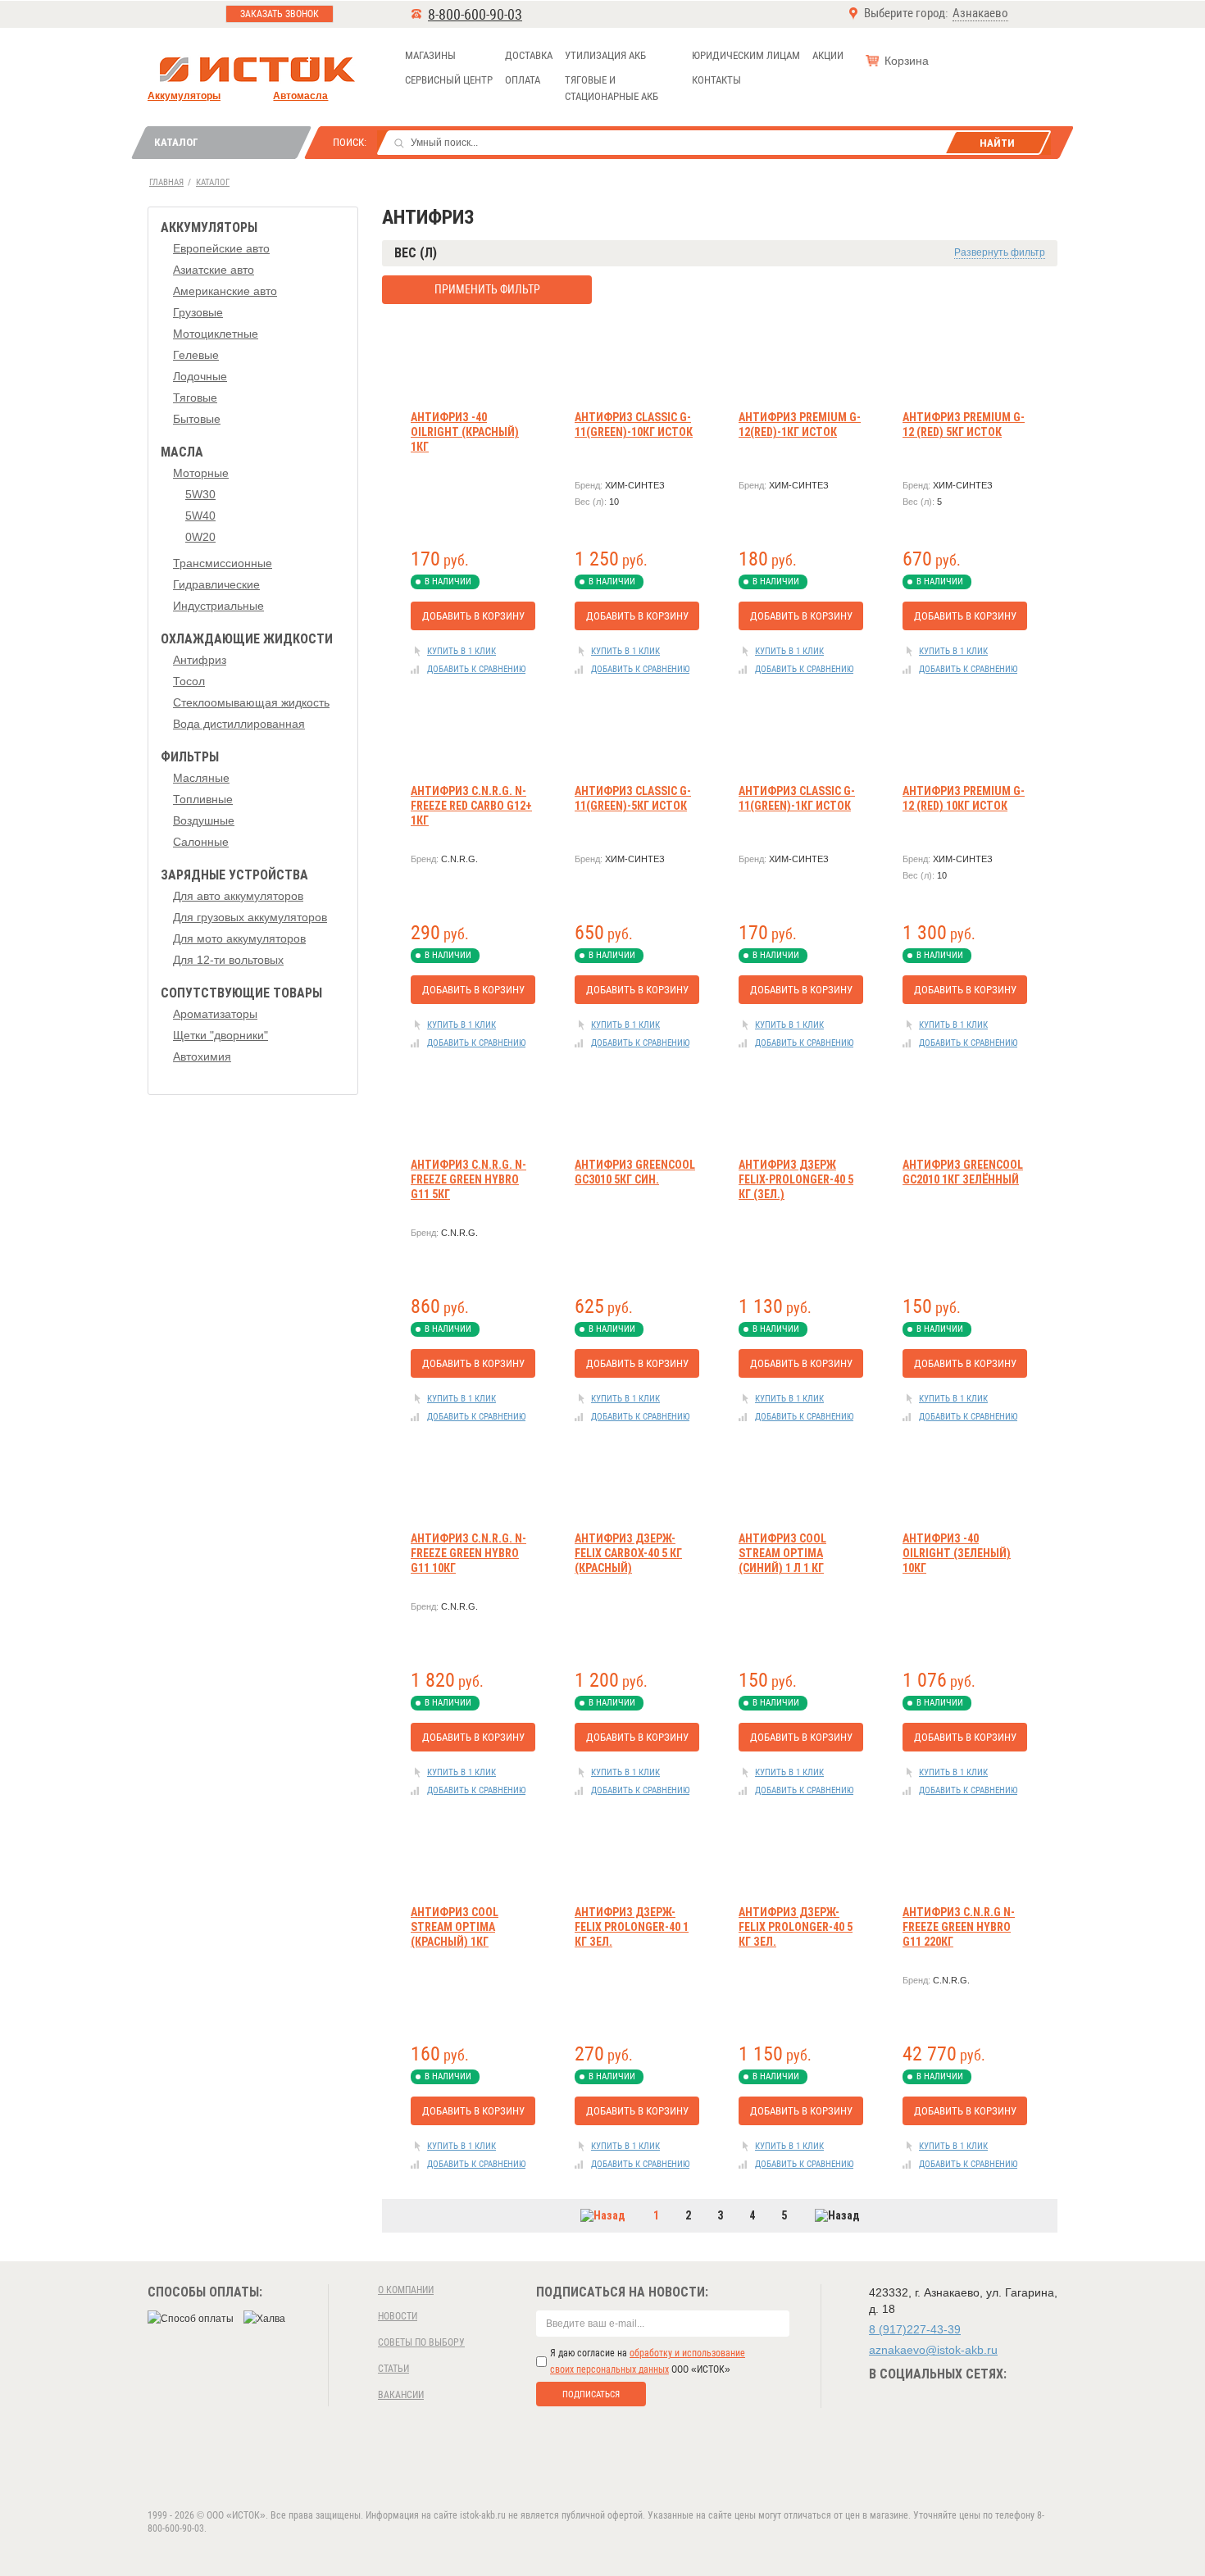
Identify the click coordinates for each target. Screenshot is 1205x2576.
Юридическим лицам (746, 55)
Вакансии (401, 2395)
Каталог (176, 142)
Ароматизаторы (215, 1014)
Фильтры (190, 757)
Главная (166, 182)
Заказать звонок (280, 14)
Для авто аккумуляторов (238, 896)
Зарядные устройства (234, 875)
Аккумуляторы (184, 96)
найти (997, 143)
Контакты (716, 80)
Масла (182, 452)
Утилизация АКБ (605, 55)
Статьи (393, 2369)
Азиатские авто (214, 270)
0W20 (200, 537)
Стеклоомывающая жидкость (251, 702)
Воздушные (204, 820)
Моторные (201, 473)
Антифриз (200, 660)
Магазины (430, 55)
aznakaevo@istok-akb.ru (933, 2350)
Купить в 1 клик (462, 651)
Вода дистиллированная (239, 724)
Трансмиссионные (223, 563)
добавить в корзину (473, 616)
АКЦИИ (828, 55)
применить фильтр (487, 289)
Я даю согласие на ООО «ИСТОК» (648, 2361)
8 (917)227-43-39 (915, 2329)
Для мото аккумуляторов (239, 938)
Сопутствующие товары (241, 993)
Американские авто (225, 291)
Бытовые (197, 419)
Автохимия (202, 1056)
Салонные (201, 842)
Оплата (523, 80)
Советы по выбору (421, 2342)
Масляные (201, 778)
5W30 (200, 494)
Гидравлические (216, 584)
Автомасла (300, 96)
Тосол (189, 681)
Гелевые (196, 355)
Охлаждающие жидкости (247, 639)
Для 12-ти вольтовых (228, 960)
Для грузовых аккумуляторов (250, 917)
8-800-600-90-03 (475, 14)
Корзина (907, 61)
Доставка (529, 55)
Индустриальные (218, 606)
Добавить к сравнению (476, 669)
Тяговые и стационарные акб (612, 88)
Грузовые (198, 312)
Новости (398, 2316)
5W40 (200, 516)
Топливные (203, 799)
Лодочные (200, 376)
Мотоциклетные (216, 334)
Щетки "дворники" (221, 1035)
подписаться (591, 2394)
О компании (406, 2290)
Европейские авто (221, 248)
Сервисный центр (449, 80)
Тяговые (195, 398)
